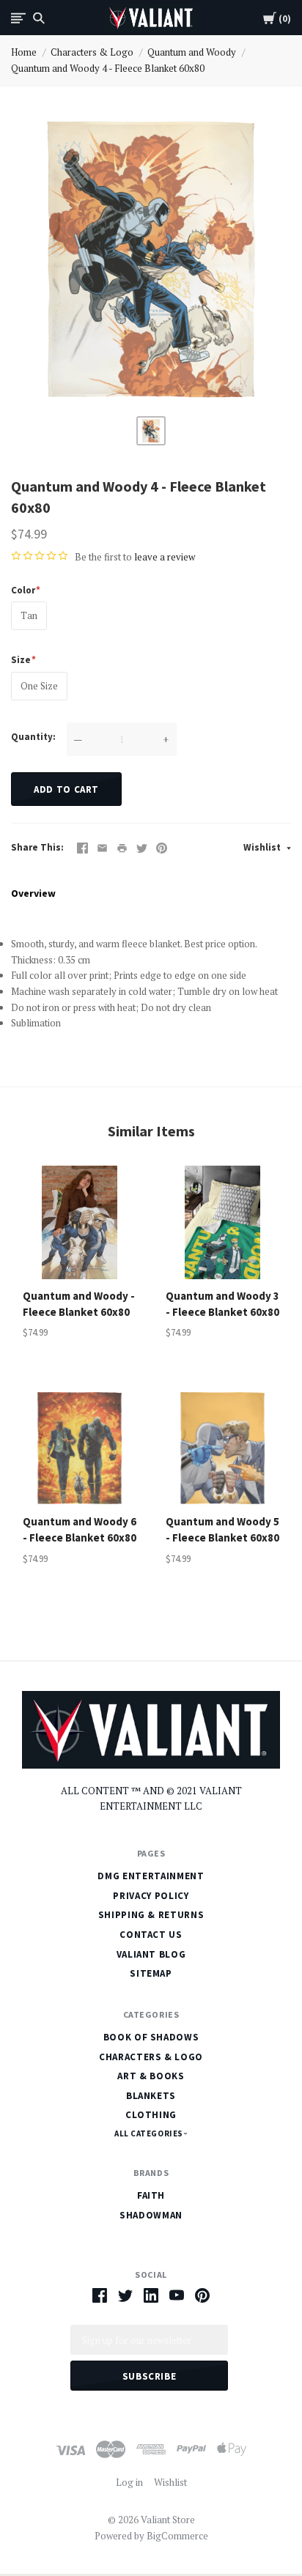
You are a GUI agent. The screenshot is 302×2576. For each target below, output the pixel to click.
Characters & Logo (92, 52)
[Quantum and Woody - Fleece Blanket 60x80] (80, 1222)
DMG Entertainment (151, 1876)
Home (24, 52)
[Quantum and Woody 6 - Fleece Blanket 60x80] (80, 1448)
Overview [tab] (33, 893)
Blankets (151, 2096)
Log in (129, 2482)
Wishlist (263, 847)
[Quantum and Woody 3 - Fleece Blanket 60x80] (222, 1222)
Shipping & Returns (151, 1915)
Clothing (151, 2115)
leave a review (165, 557)
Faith (151, 2195)
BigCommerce (177, 2536)
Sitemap (151, 1973)
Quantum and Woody (192, 52)
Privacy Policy (151, 1896)
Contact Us (151, 1935)
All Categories (150, 2133)
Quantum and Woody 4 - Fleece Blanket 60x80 (108, 68)
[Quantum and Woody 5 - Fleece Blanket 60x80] (222, 1448)
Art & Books (151, 2076)
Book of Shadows (151, 2037)
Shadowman (151, 2215)
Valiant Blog (151, 1954)
